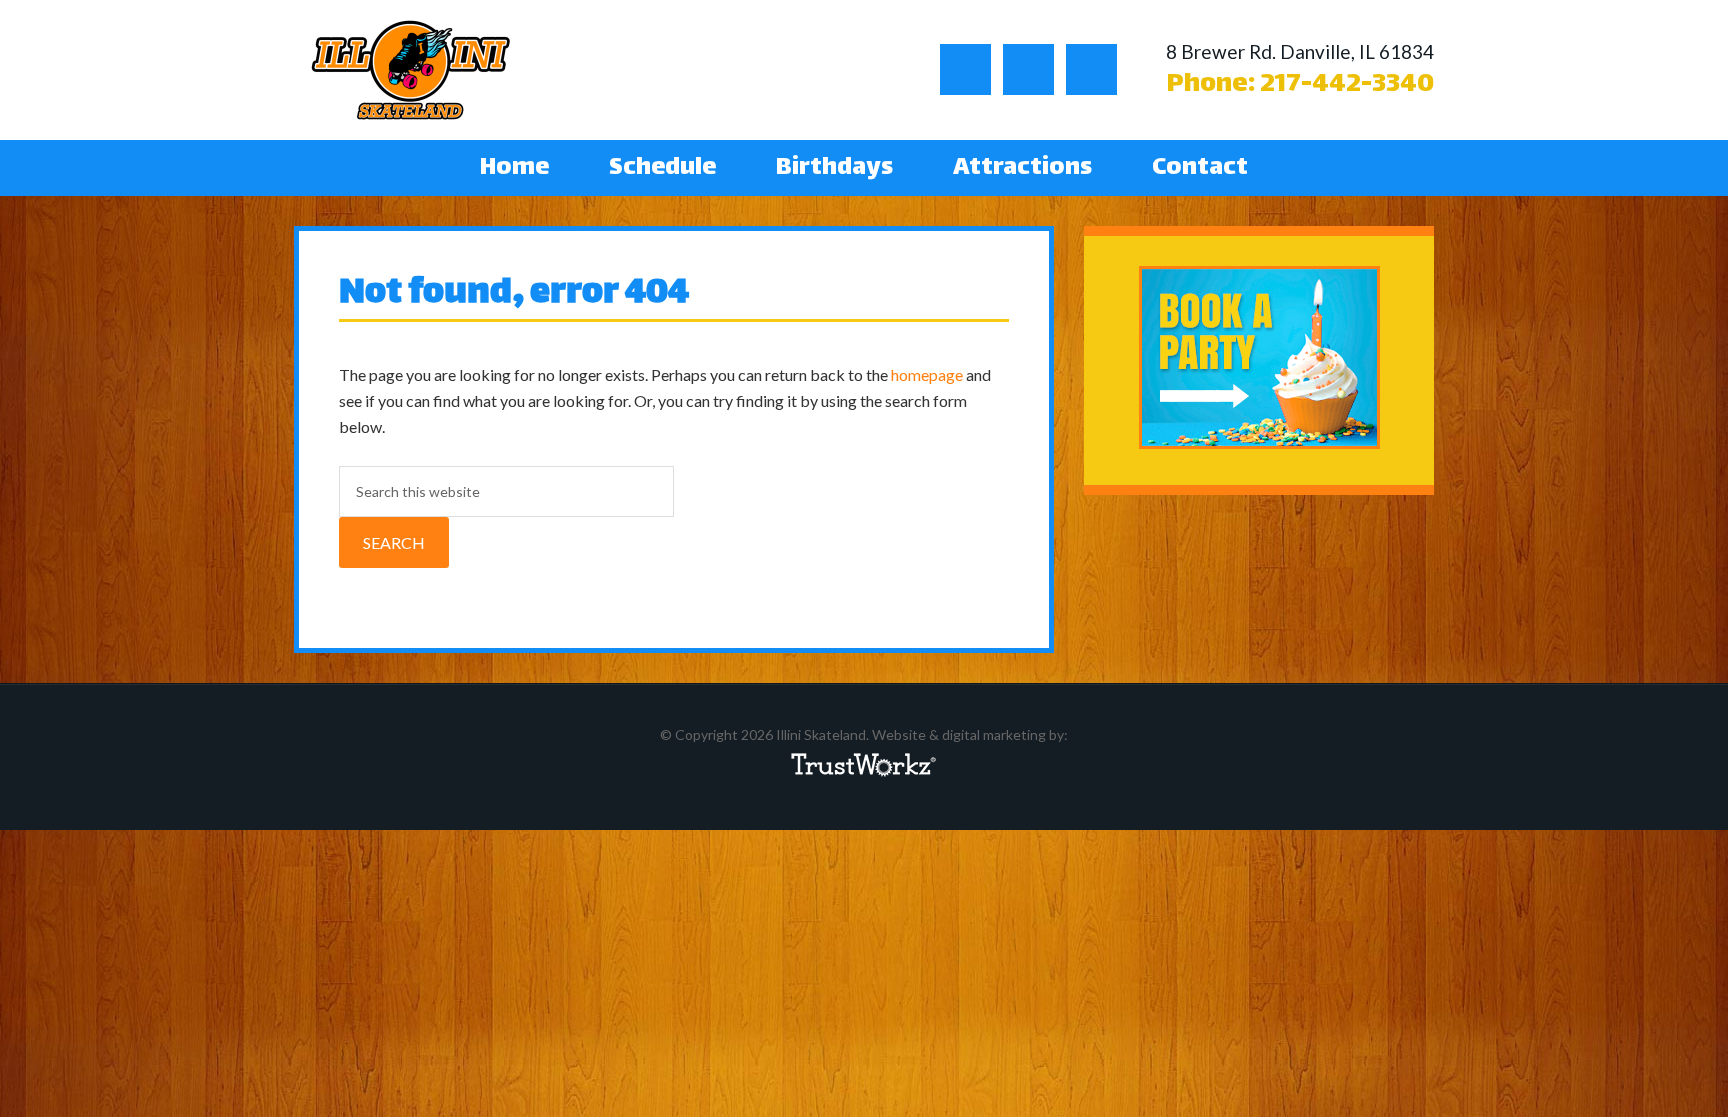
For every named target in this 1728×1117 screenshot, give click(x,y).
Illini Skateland (411, 70)
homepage (927, 374)
